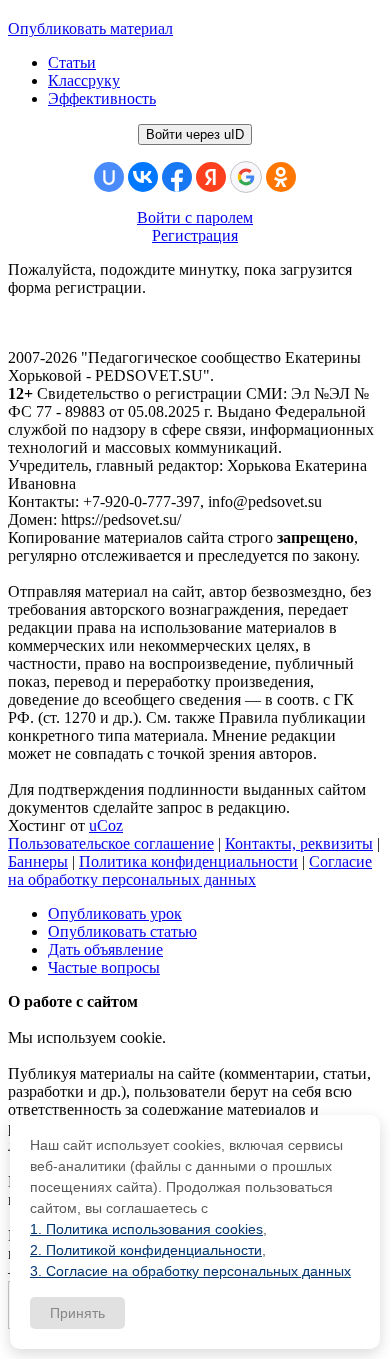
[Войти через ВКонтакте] (143, 177)
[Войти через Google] (246, 177)
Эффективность (102, 98)
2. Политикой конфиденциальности (146, 1250)
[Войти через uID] (109, 177)
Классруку (84, 80)
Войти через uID (195, 134)
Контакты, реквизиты (299, 843)
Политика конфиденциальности (188, 861)
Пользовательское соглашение (111, 843)
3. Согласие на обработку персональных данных (190, 1271)
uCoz (106, 825)
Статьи (72, 62)
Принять (77, 1313)
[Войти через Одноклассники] (281, 177)
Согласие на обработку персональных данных (190, 870)
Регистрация (195, 235)
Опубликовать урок (115, 913)
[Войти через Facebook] (177, 177)
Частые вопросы (104, 967)
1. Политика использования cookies (146, 1229)
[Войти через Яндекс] (211, 177)
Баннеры (38, 861)
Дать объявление (105, 949)
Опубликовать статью (122, 931)
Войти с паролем (195, 217)
